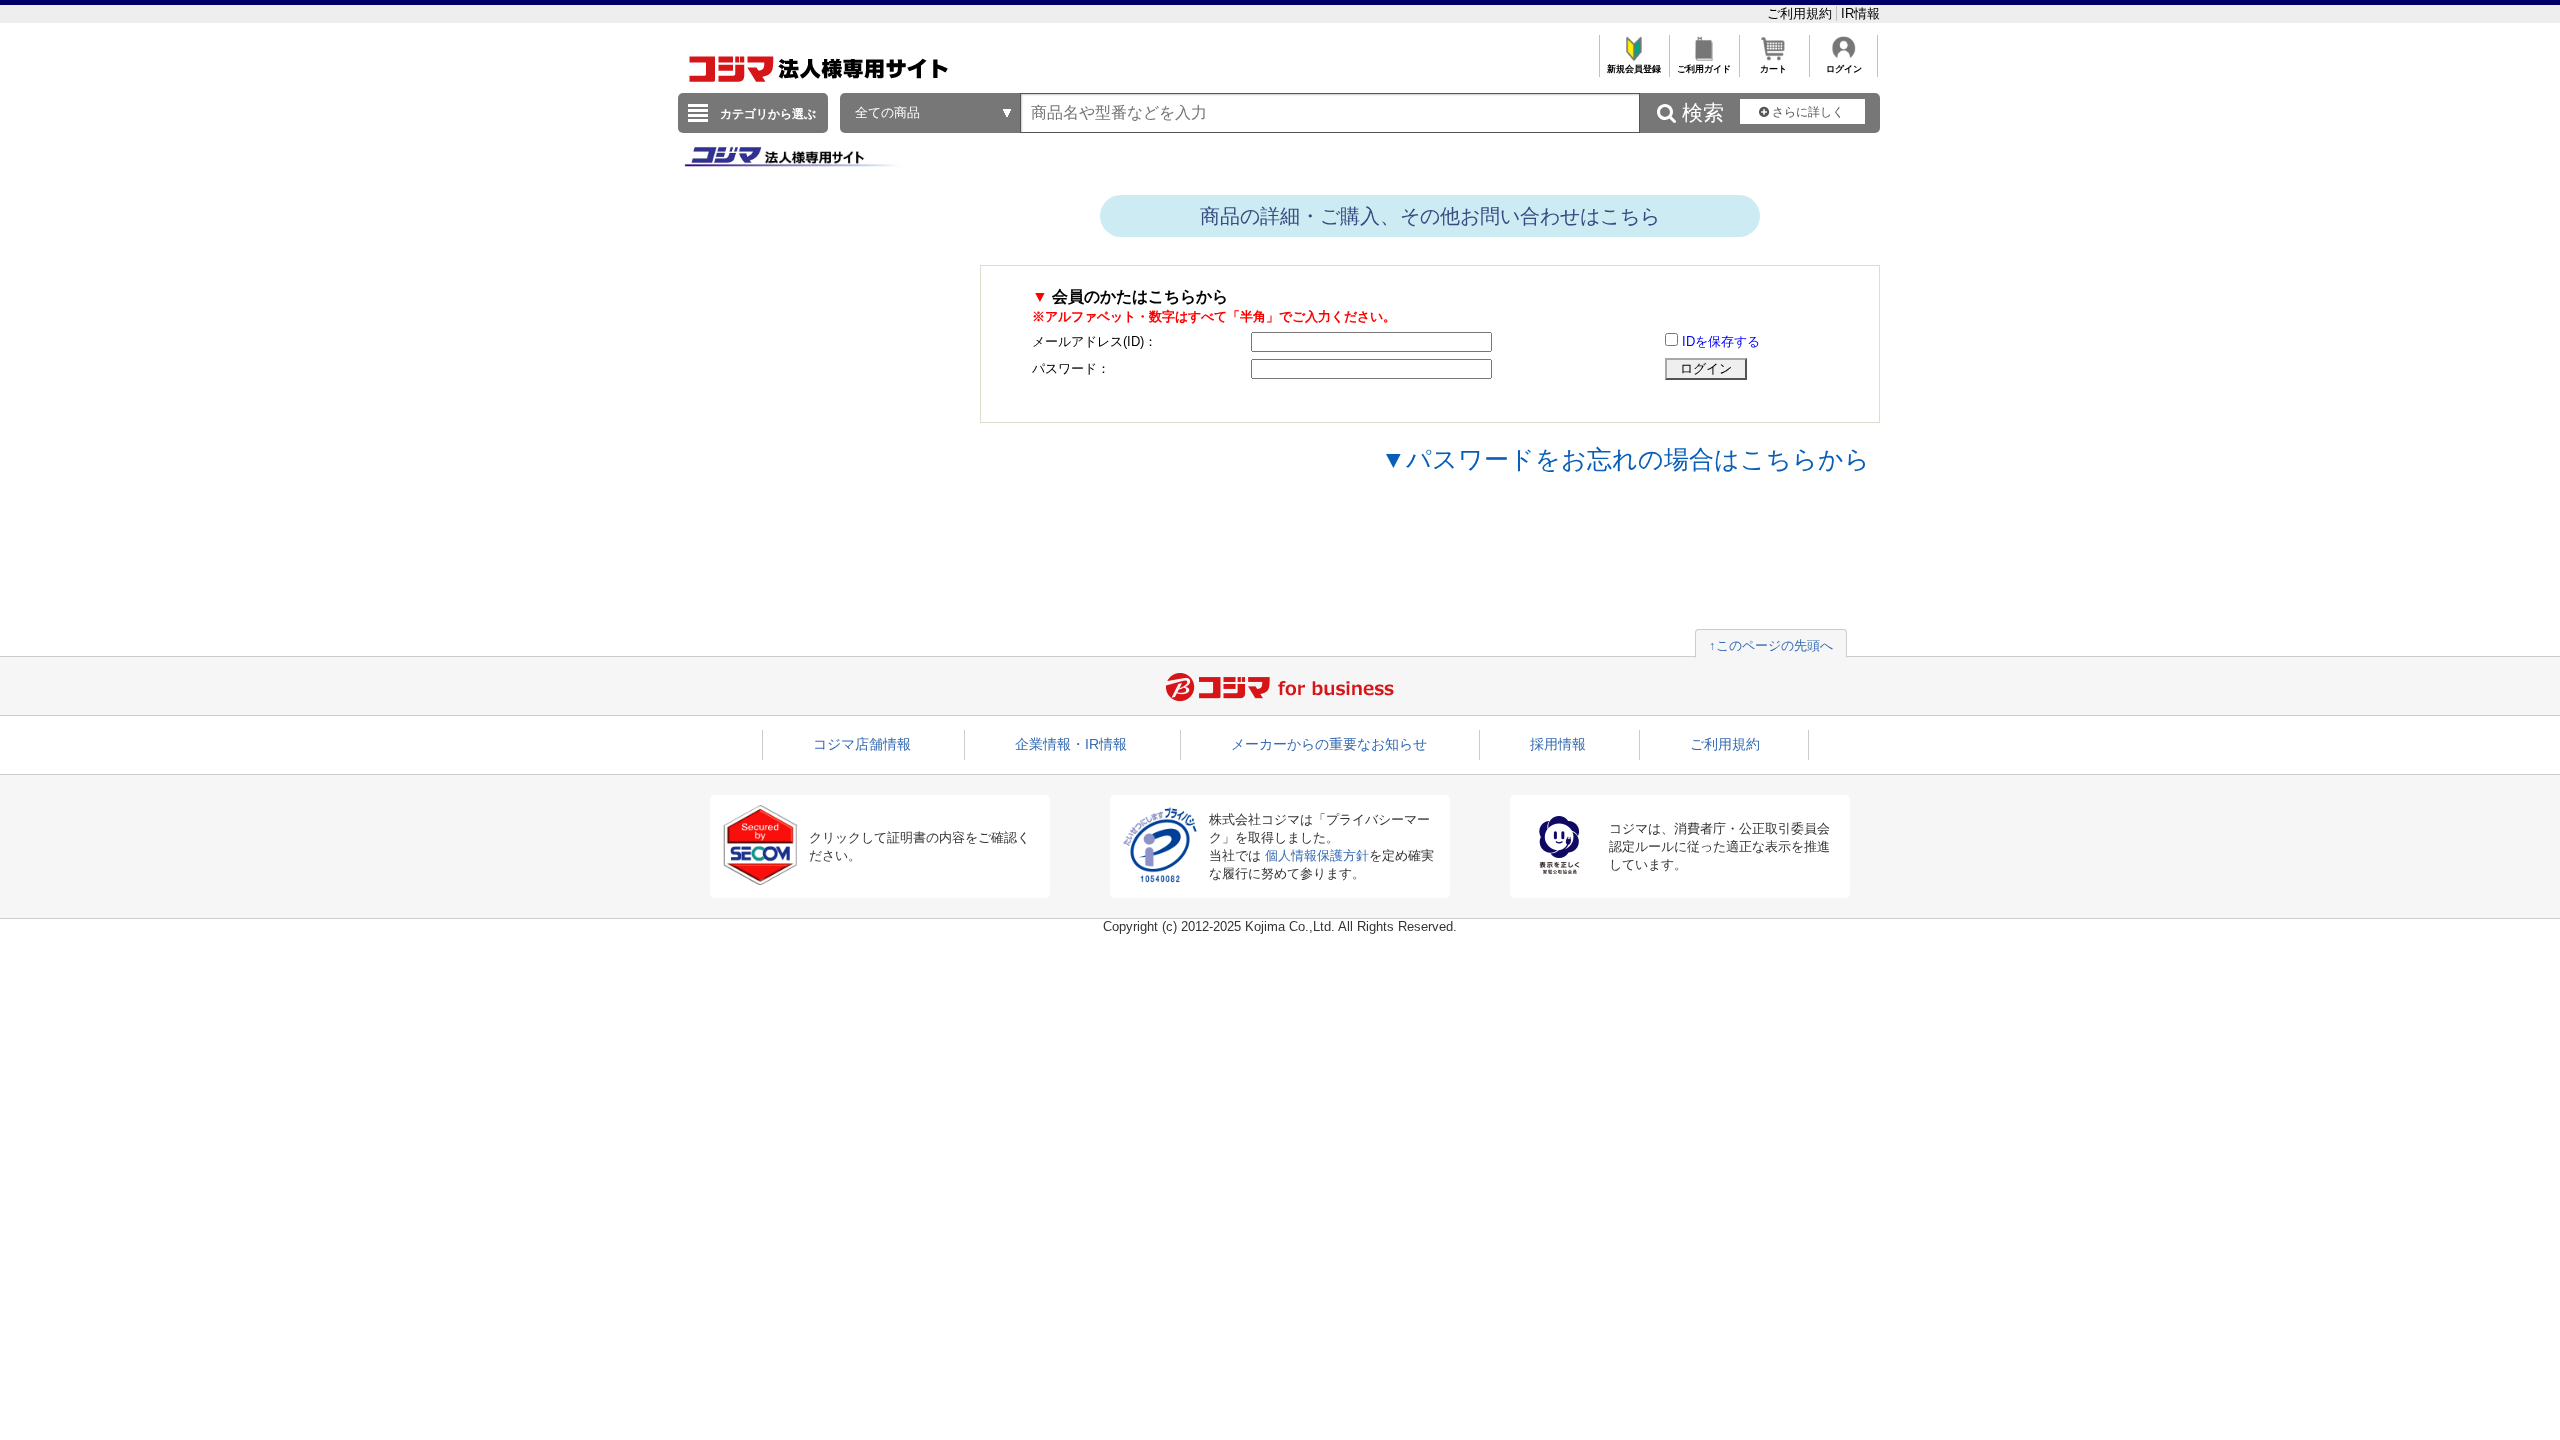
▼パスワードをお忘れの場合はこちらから (1625, 459)
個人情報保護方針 (1317, 855)
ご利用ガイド (1704, 69)
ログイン (1844, 69)
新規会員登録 (1634, 69)
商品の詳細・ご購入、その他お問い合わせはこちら (1430, 216)
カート (1773, 69)
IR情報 (1860, 13)
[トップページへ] (819, 88)
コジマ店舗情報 (862, 744)
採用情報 (1558, 744)
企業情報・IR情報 (1071, 744)
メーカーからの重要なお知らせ (1329, 744)
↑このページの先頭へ (1771, 645)
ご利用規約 (1801, 13)
